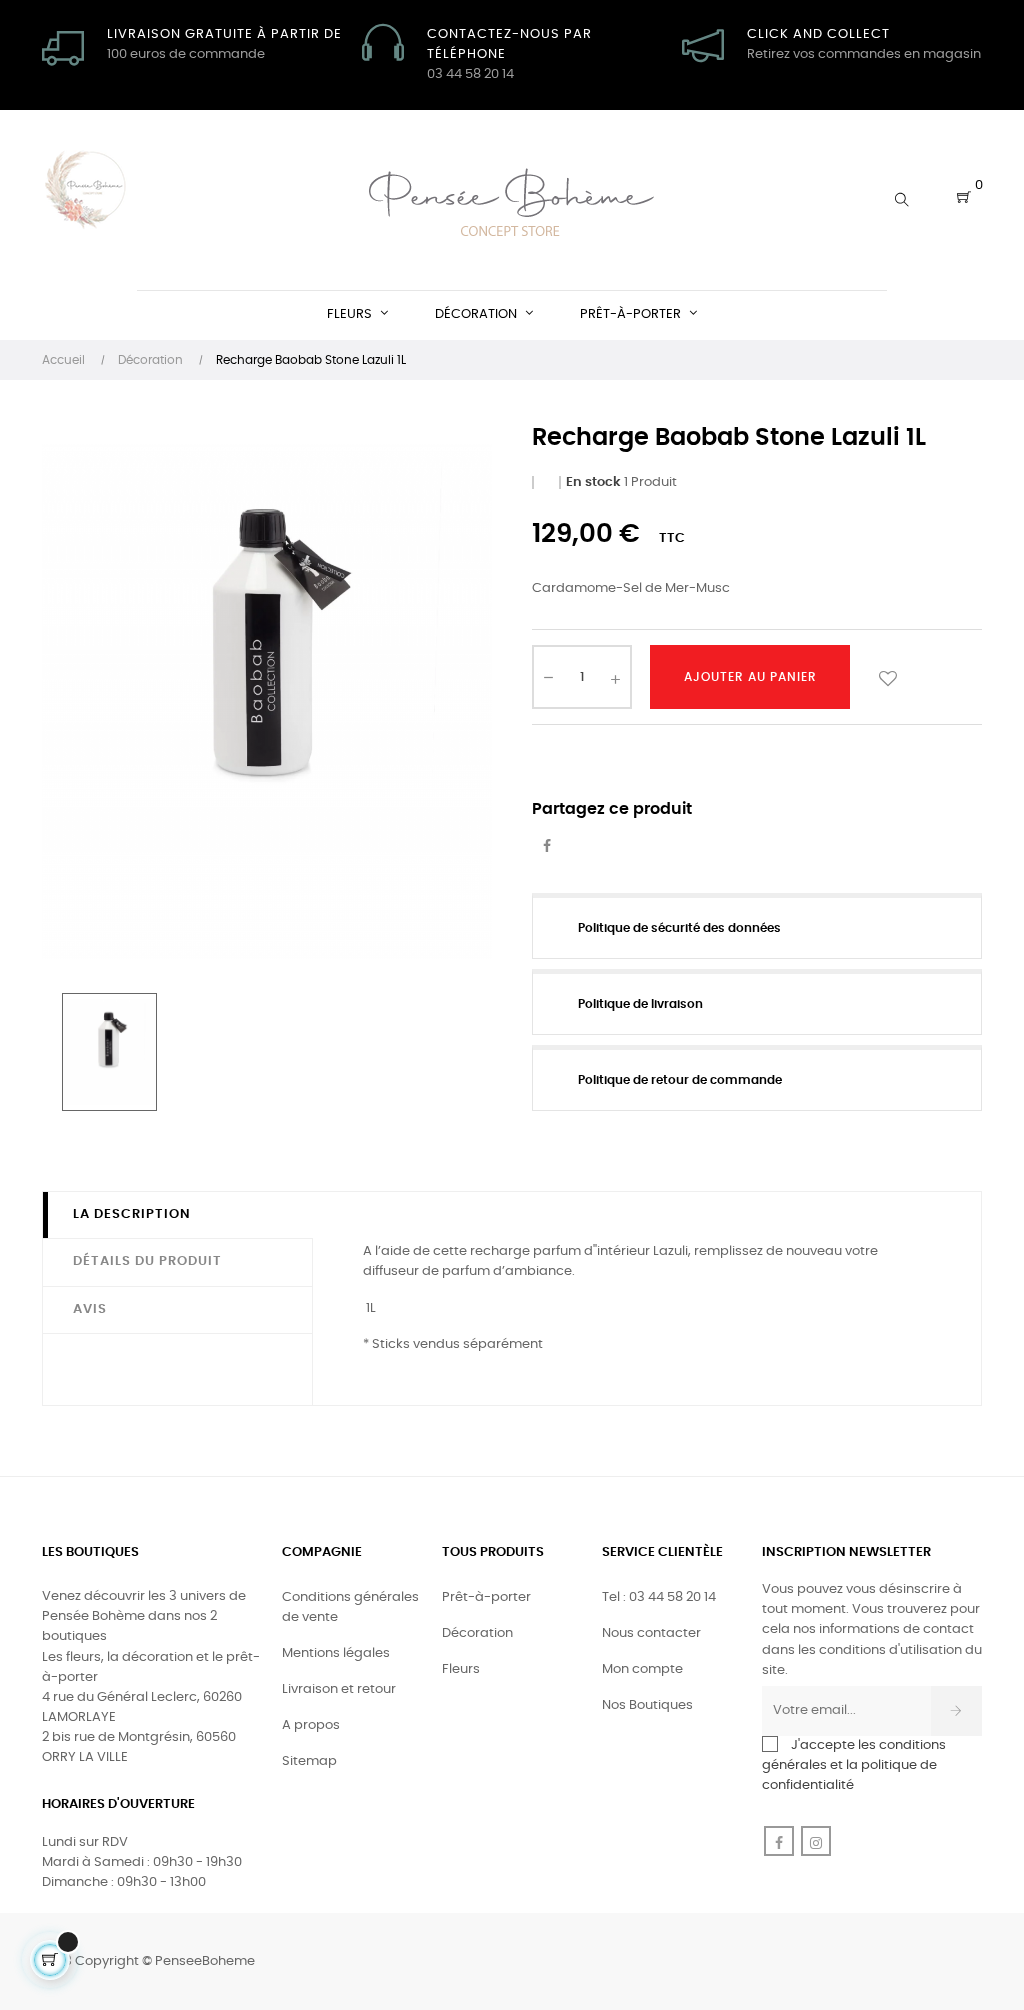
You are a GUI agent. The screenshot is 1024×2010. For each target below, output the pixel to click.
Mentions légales (336, 1653)
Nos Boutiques (647, 1705)
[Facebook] (779, 1841)
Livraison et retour (339, 1689)
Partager (547, 847)
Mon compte (642, 1669)
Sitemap (309, 1761)
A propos (311, 1725)
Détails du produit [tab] (147, 1261)
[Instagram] (816, 1841)
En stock (593, 482)
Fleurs (461, 1669)
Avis (90, 1309)
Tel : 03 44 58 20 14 (659, 1597)
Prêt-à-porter (486, 1597)
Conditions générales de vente (350, 1607)
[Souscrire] (956, 1711)
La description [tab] (132, 1214)
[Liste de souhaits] (888, 677)
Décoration (477, 1633)
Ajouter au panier (750, 677)
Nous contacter (651, 1633)
